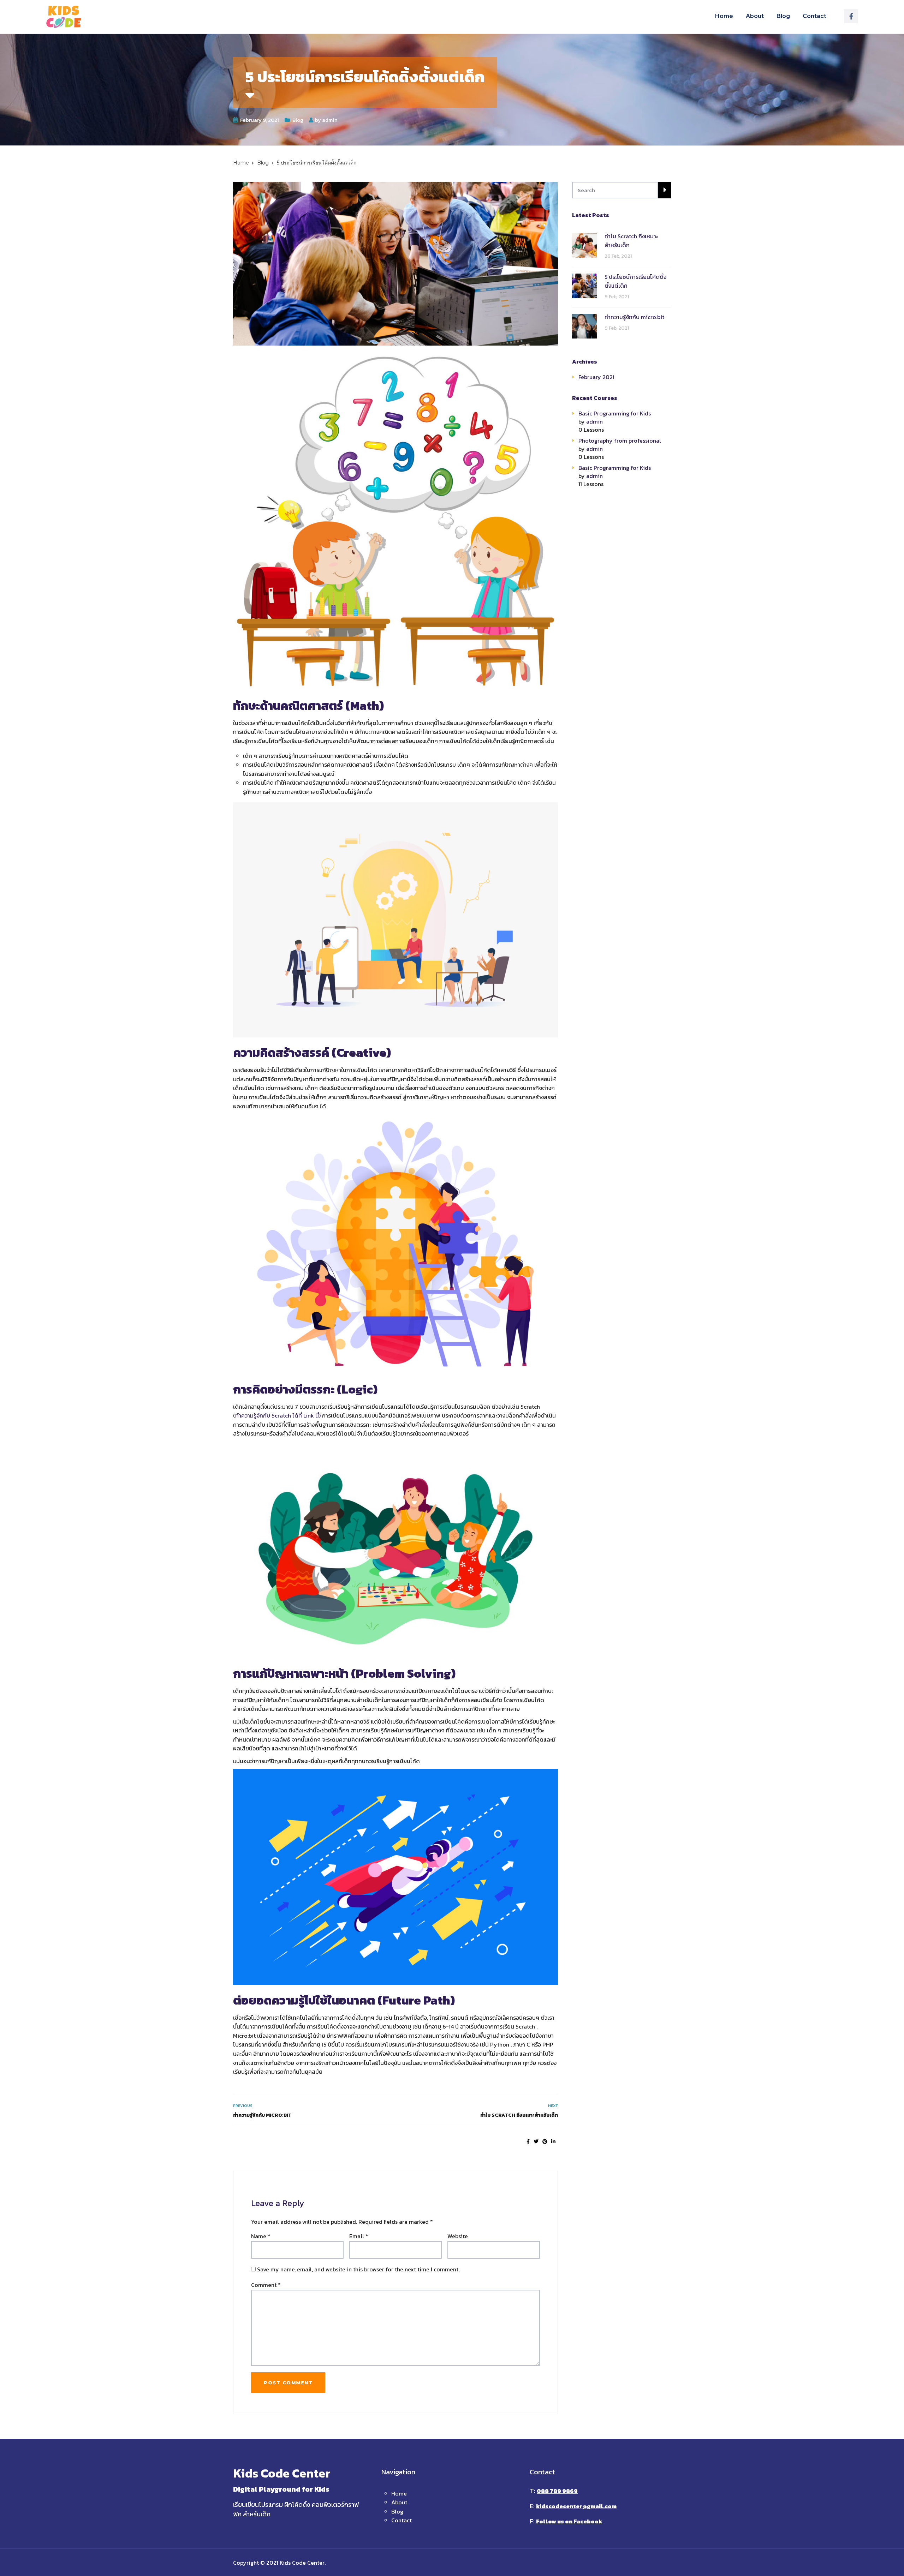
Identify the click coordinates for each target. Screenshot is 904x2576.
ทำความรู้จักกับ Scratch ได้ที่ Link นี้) (278, 1415)
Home (724, 16)
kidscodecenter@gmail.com (576, 2506)
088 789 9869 (557, 2491)
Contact (814, 16)
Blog (783, 16)
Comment (266, 2285)
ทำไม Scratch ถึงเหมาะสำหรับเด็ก (519, 2115)
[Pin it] (545, 2142)
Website (458, 2236)
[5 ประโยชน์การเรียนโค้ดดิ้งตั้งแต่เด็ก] (584, 285)
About (755, 16)
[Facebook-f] (851, 16)
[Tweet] (536, 2142)
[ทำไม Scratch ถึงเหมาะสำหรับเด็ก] (584, 245)
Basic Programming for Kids (615, 413)
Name (261, 2236)
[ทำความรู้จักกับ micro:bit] (584, 326)
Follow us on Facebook (569, 2521)
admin (330, 120)
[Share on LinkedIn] (553, 2142)
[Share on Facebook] (528, 2142)
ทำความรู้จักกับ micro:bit (262, 2115)
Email (359, 2236)
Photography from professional (620, 441)
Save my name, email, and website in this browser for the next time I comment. (358, 2269)
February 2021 (596, 377)
